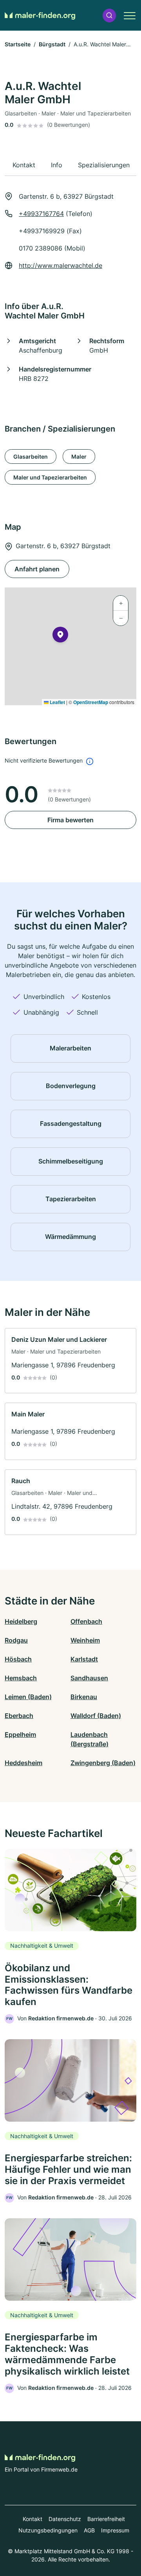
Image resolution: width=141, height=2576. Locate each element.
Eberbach (19, 1716)
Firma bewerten (70, 820)
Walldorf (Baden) (96, 1716)
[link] (70, 1361)
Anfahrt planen (37, 569)
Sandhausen (89, 1678)
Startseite (18, 44)
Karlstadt (84, 1659)
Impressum (115, 2530)
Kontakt (33, 2519)
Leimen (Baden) (28, 1697)
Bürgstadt (52, 44)
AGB (89, 2530)
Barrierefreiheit (106, 2519)
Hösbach (18, 1659)
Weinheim (85, 1640)
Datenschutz (65, 2519)
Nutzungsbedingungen (48, 2530)
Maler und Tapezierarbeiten (50, 477)
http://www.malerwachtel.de (61, 265)
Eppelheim (20, 1734)
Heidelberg (21, 1621)
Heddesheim (23, 1763)
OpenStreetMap (91, 702)
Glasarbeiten (31, 456)
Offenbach (86, 1621)
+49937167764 (41, 214)
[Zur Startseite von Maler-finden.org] (40, 15)
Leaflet (57, 702)
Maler (79, 456)
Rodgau (16, 1640)
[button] (109, 16)
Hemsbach (21, 1678)
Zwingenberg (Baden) (103, 1763)
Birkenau (84, 1697)
